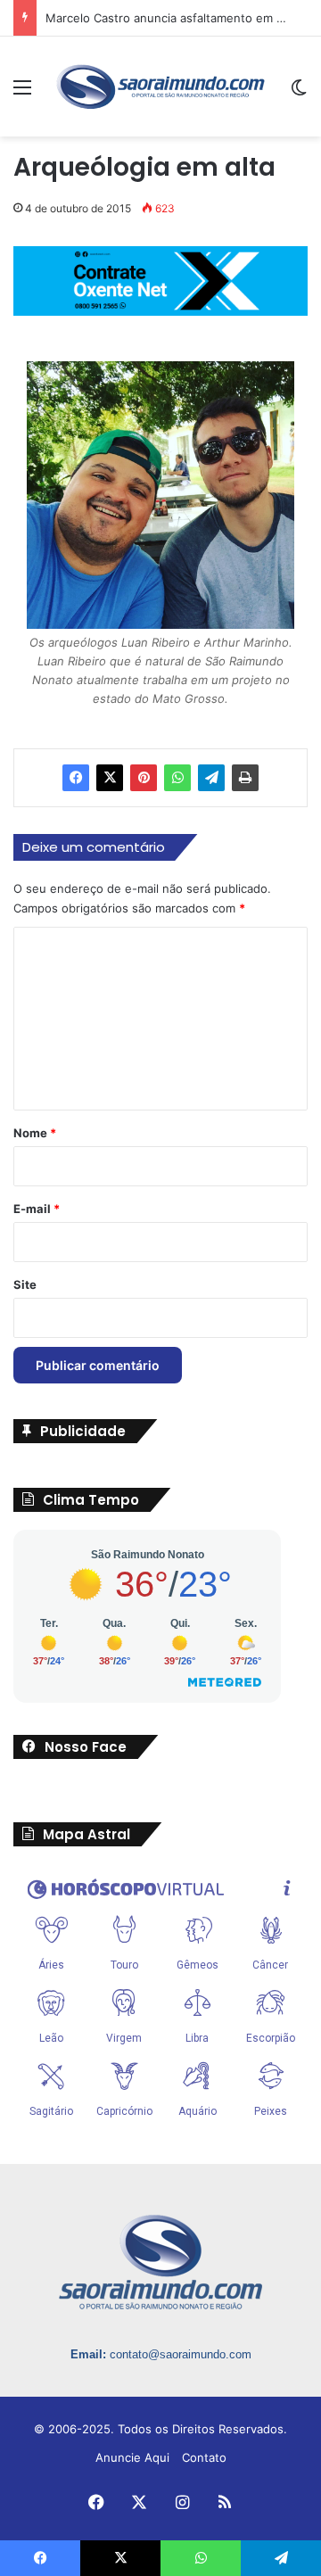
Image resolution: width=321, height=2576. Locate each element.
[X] (110, 778)
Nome (35, 1133)
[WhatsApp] (177, 778)
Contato (204, 2457)
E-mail (37, 1209)
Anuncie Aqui (132, 2457)
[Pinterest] (144, 778)
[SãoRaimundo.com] (160, 87)
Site (25, 1284)
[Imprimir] (245, 778)
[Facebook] (76, 778)
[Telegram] (211, 778)
